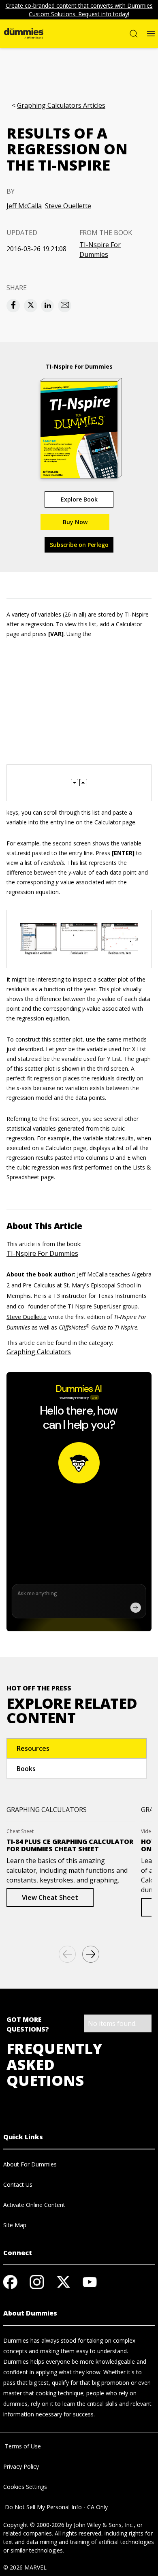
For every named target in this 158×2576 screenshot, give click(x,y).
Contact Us (18, 2184)
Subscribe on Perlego (79, 545)
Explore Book (79, 499)
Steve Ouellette (68, 206)
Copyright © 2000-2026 (34, 2525)
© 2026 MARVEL (25, 2567)
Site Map (15, 2225)
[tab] (77, 1748)
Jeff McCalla (24, 206)
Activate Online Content (34, 2205)
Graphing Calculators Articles (61, 106)
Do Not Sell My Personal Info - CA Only (56, 2507)
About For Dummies (30, 2164)
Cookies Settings (25, 2487)
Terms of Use (22, 2446)
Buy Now (75, 522)
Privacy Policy (21, 2466)
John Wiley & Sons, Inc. (104, 2525)
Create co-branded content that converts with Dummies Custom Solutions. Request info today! (79, 10)
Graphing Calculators (39, 1352)
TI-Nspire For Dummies (100, 250)
